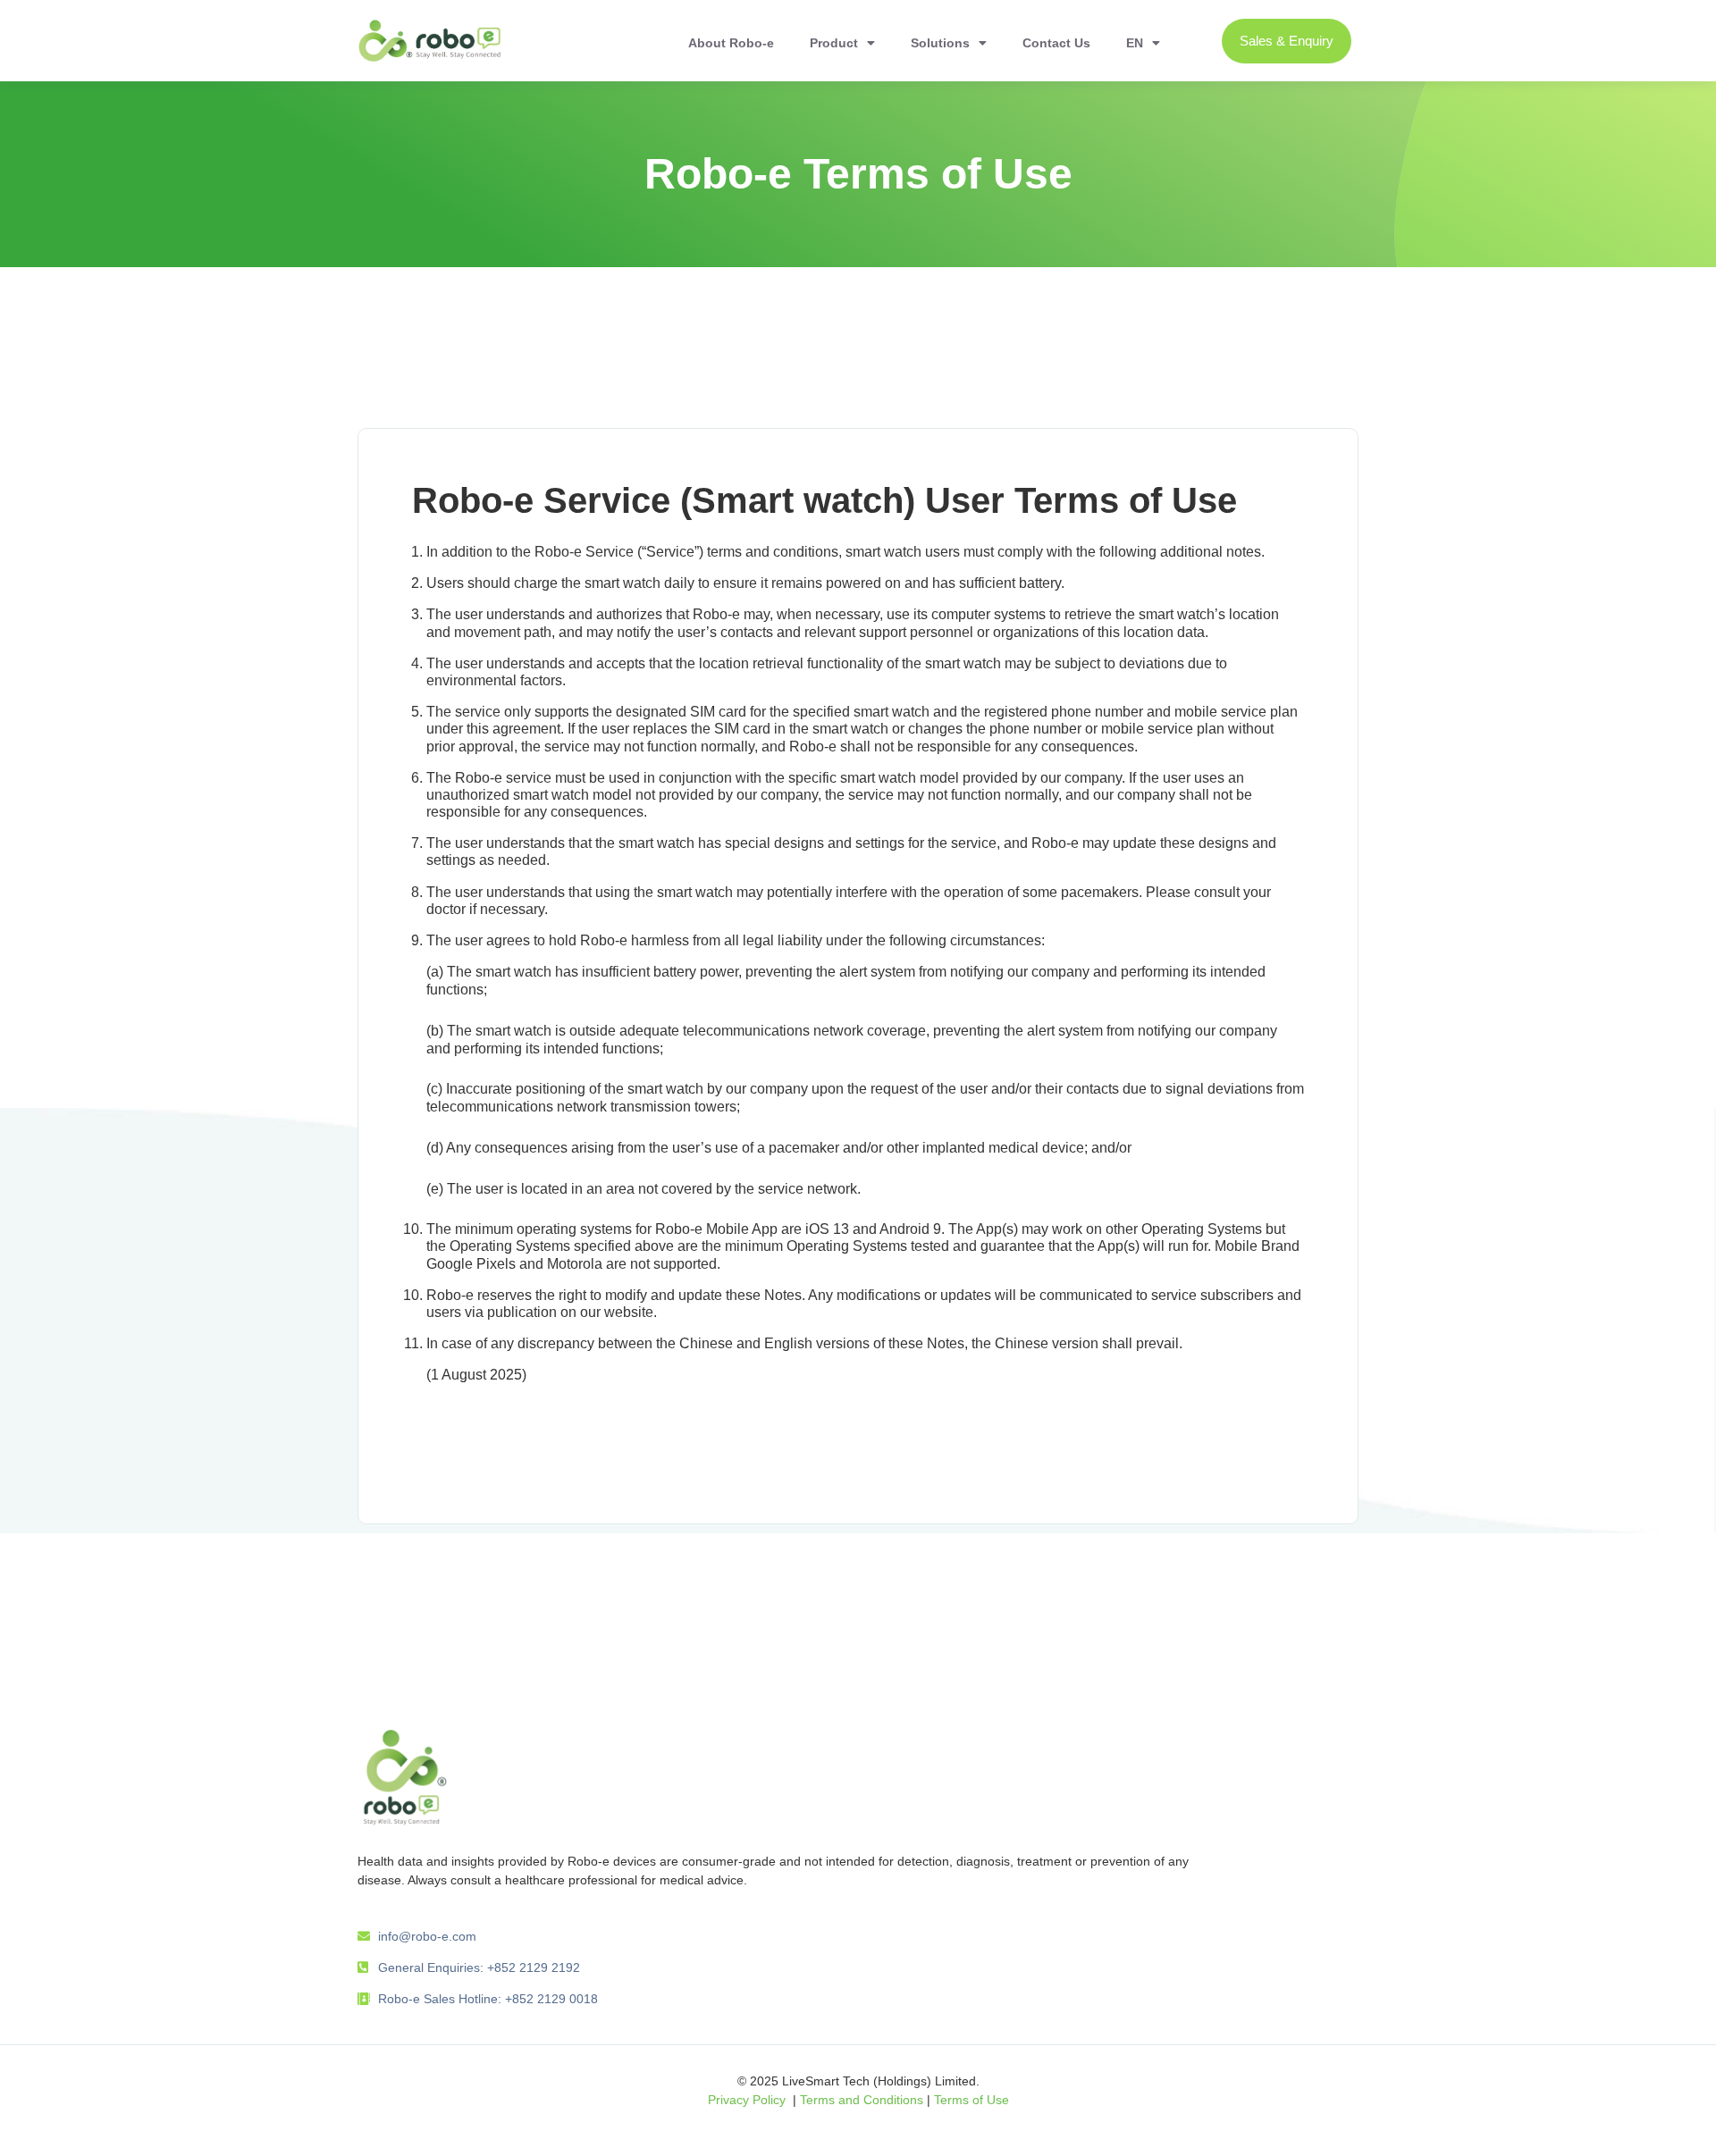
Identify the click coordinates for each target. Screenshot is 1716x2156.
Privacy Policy (747, 2100)
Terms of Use (972, 2100)
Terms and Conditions (862, 2100)
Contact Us (1056, 43)
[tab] (858, 392)
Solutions (940, 43)
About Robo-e (731, 43)
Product (834, 43)
